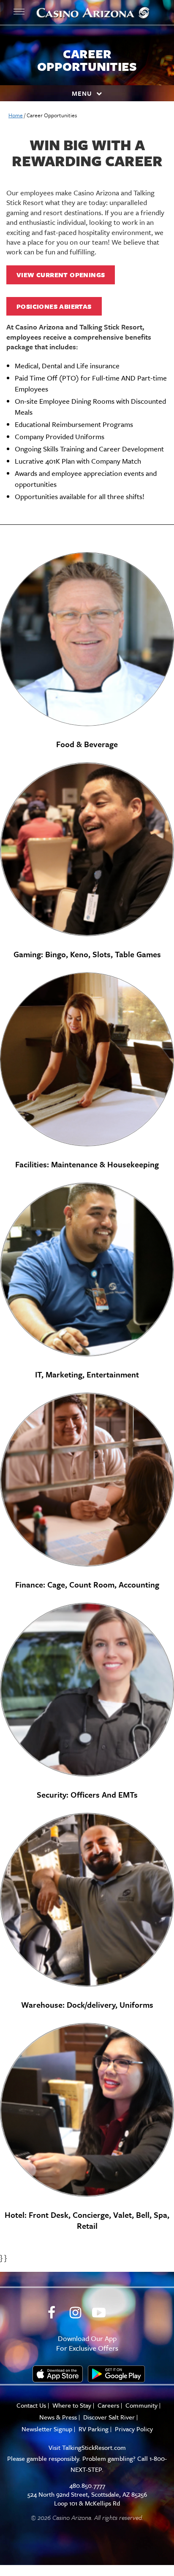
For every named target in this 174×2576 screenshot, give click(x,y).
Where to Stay (72, 2405)
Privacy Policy (134, 2429)
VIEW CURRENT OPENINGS (61, 275)
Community (141, 2405)
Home (16, 115)
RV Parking (94, 2429)
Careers (108, 2405)
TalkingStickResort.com (94, 2447)
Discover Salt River (109, 2417)
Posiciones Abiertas (54, 306)
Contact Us (31, 2405)
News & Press (58, 2417)
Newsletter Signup (47, 2429)
